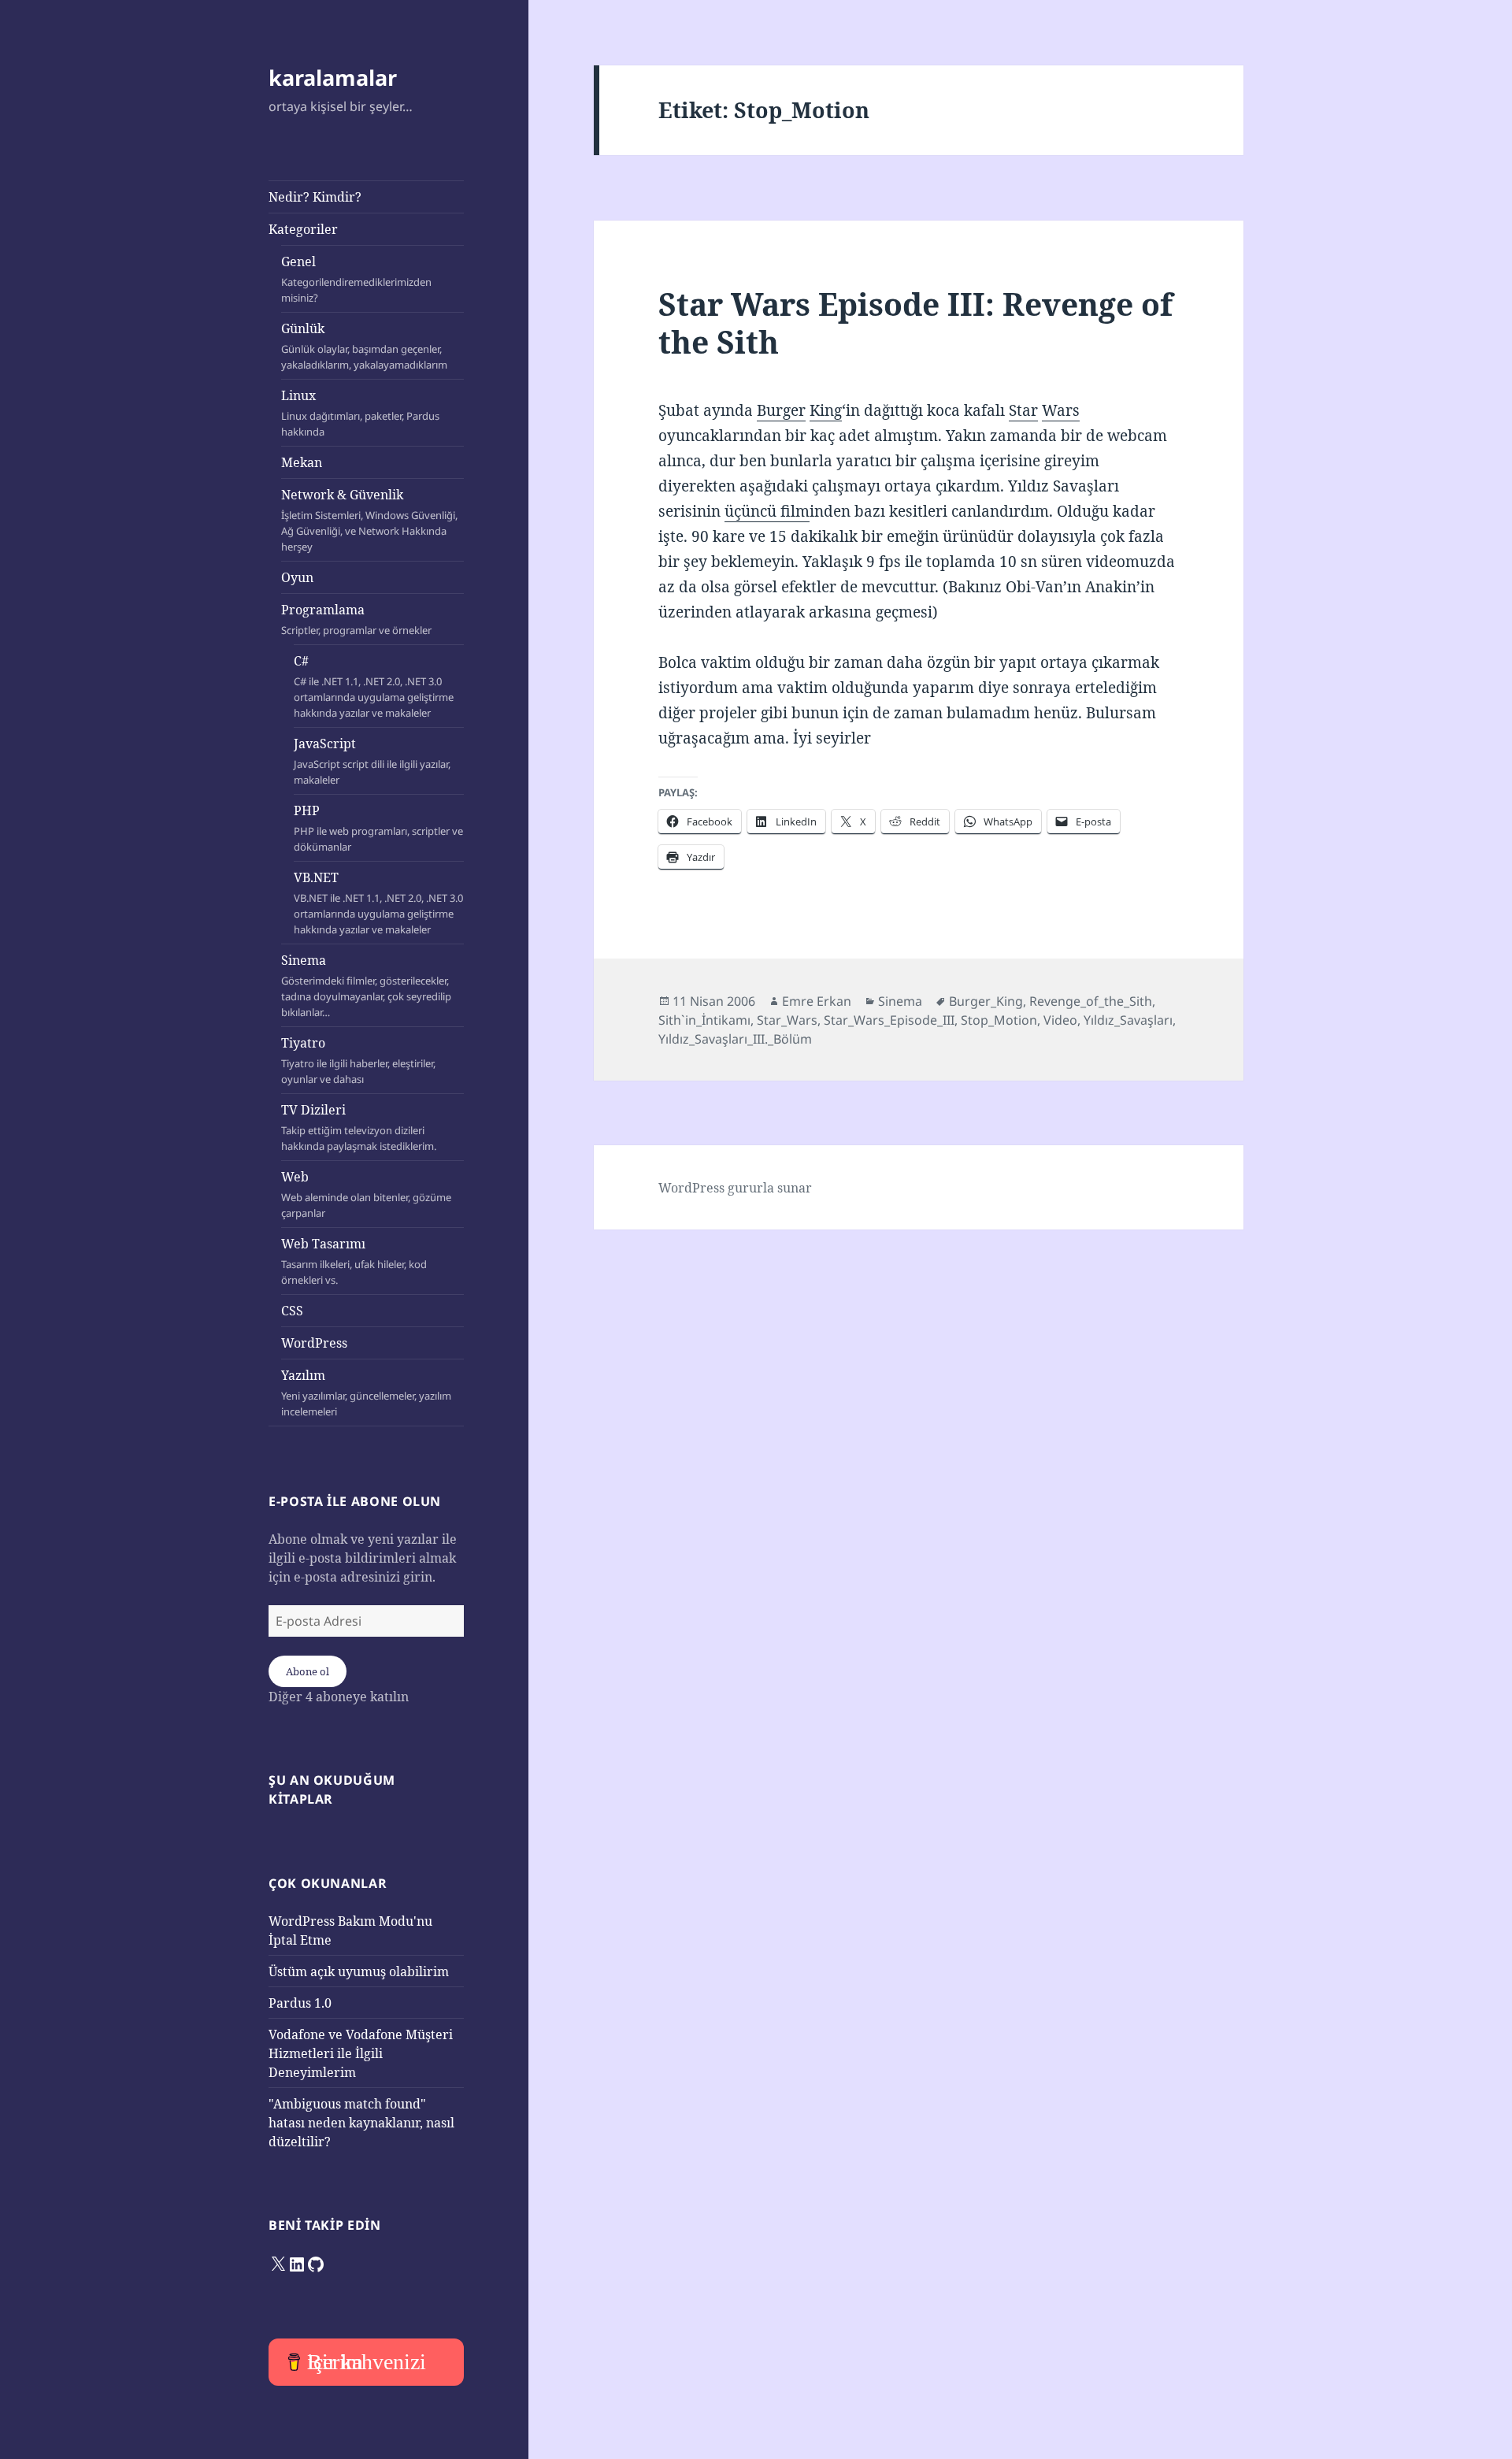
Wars (1061, 410)
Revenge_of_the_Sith (1091, 1001)
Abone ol (308, 1671)
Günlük (364, 346)
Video (1060, 1020)
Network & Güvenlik (369, 520)
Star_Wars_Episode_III (889, 1020)
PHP (378, 828)
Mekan (302, 462)
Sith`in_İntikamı (704, 1020)
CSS (292, 1311)
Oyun (297, 577)
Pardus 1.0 (300, 2003)
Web (366, 1194)
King (826, 410)
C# (374, 686)
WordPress (314, 1343)
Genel (356, 279)
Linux (360, 413)
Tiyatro (358, 1060)
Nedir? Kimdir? (315, 197)
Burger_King (986, 1001)
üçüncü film (767, 511)
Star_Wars (787, 1020)
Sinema (366, 985)
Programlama (356, 619)
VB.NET (378, 903)
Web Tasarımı (354, 1261)
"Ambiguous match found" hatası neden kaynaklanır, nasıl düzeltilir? (361, 2123)
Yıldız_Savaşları (1128, 1020)
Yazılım (366, 1393)
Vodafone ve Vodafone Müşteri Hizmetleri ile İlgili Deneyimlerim (361, 2053)
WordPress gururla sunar (735, 1188)
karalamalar (333, 78)
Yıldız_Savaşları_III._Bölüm (735, 1039)
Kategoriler (303, 229)
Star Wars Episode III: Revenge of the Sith (915, 323)
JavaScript (372, 761)
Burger (781, 410)
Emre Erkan (817, 1001)
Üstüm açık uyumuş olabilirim (359, 1971)
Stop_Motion (999, 1020)
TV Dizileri (359, 1127)
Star (1023, 410)
